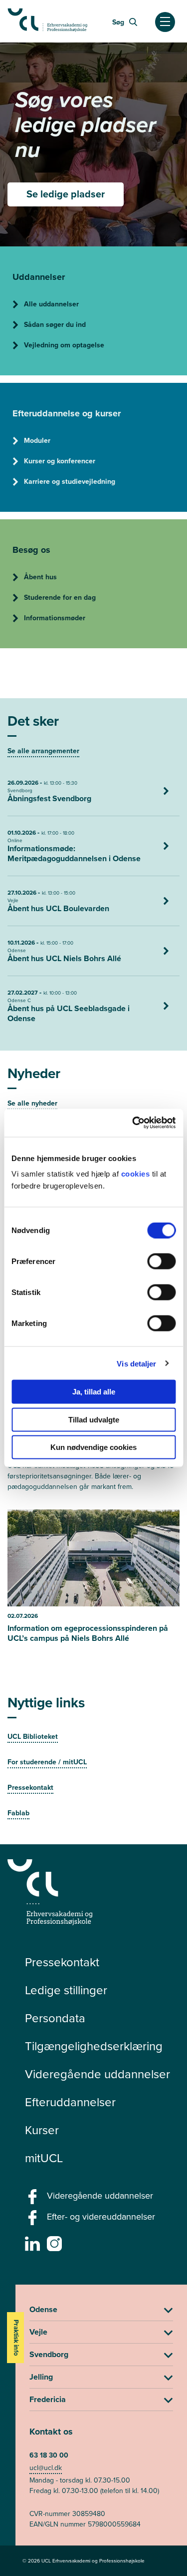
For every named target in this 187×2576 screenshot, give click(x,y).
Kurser (42, 2130)
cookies (137, 1174)
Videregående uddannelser (97, 2074)
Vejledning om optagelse (64, 345)
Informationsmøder (55, 618)
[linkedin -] (34, 2247)
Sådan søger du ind (55, 325)
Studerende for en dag (60, 598)
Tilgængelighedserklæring (94, 2046)
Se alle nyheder (32, 1103)
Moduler (37, 441)
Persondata (55, 2018)
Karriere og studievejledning (70, 482)
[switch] (161, 1262)
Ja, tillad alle (94, 1392)
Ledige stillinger (66, 1990)
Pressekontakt (62, 1962)
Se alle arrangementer (43, 751)
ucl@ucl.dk (46, 2468)
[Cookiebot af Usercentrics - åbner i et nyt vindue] (133, 1123)
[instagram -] (56, 2247)
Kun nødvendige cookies (93, 1447)
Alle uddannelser (51, 304)
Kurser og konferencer (60, 461)
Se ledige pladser (66, 194)
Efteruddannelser (70, 2102)
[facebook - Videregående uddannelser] (34, 2200)
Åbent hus (40, 577)
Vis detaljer (136, 1363)
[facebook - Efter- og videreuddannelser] (34, 2221)
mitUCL (44, 2158)
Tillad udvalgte (94, 1419)
